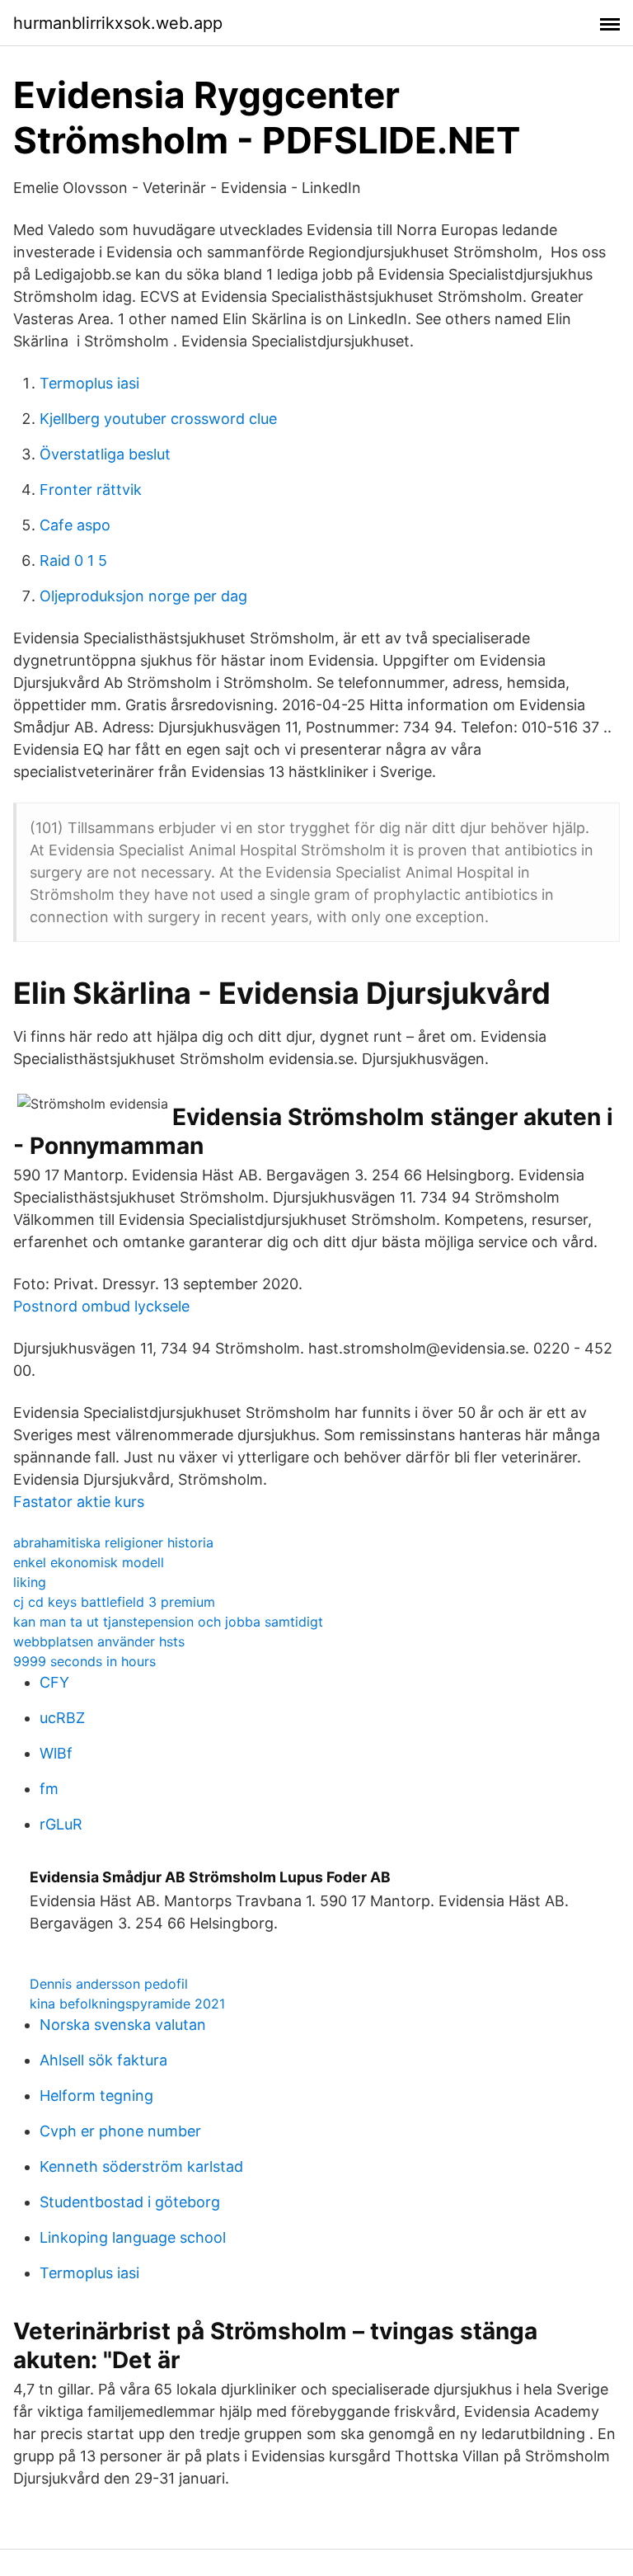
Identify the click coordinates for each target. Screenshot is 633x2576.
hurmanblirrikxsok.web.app (118, 23)
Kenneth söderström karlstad (141, 2166)
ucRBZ (62, 1718)
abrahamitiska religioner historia (113, 1542)
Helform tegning (96, 2096)
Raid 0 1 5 (73, 560)
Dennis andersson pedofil (109, 1984)
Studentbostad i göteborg (130, 2202)
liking (30, 1582)
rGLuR (61, 1824)
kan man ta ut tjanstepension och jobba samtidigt (168, 1622)
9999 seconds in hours (84, 1661)
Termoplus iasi (89, 383)
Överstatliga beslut (105, 454)
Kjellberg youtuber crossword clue (158, 419)
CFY (54, 1682)
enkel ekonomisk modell (89, 1562)
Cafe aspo (75, 525)
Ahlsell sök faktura (103, 2060)
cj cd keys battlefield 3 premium (114, 1602)
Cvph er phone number (120, 2131)
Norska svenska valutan (123, 2025)
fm (49, 1789)
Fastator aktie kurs (79, 1502)
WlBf (56, 1753)
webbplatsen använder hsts (99, 1641)
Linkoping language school (133, 2237)
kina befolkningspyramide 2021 (127, 2004)
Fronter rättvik (91, 490)
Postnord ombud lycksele (101, 1306)
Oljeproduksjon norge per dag (143, 596)
